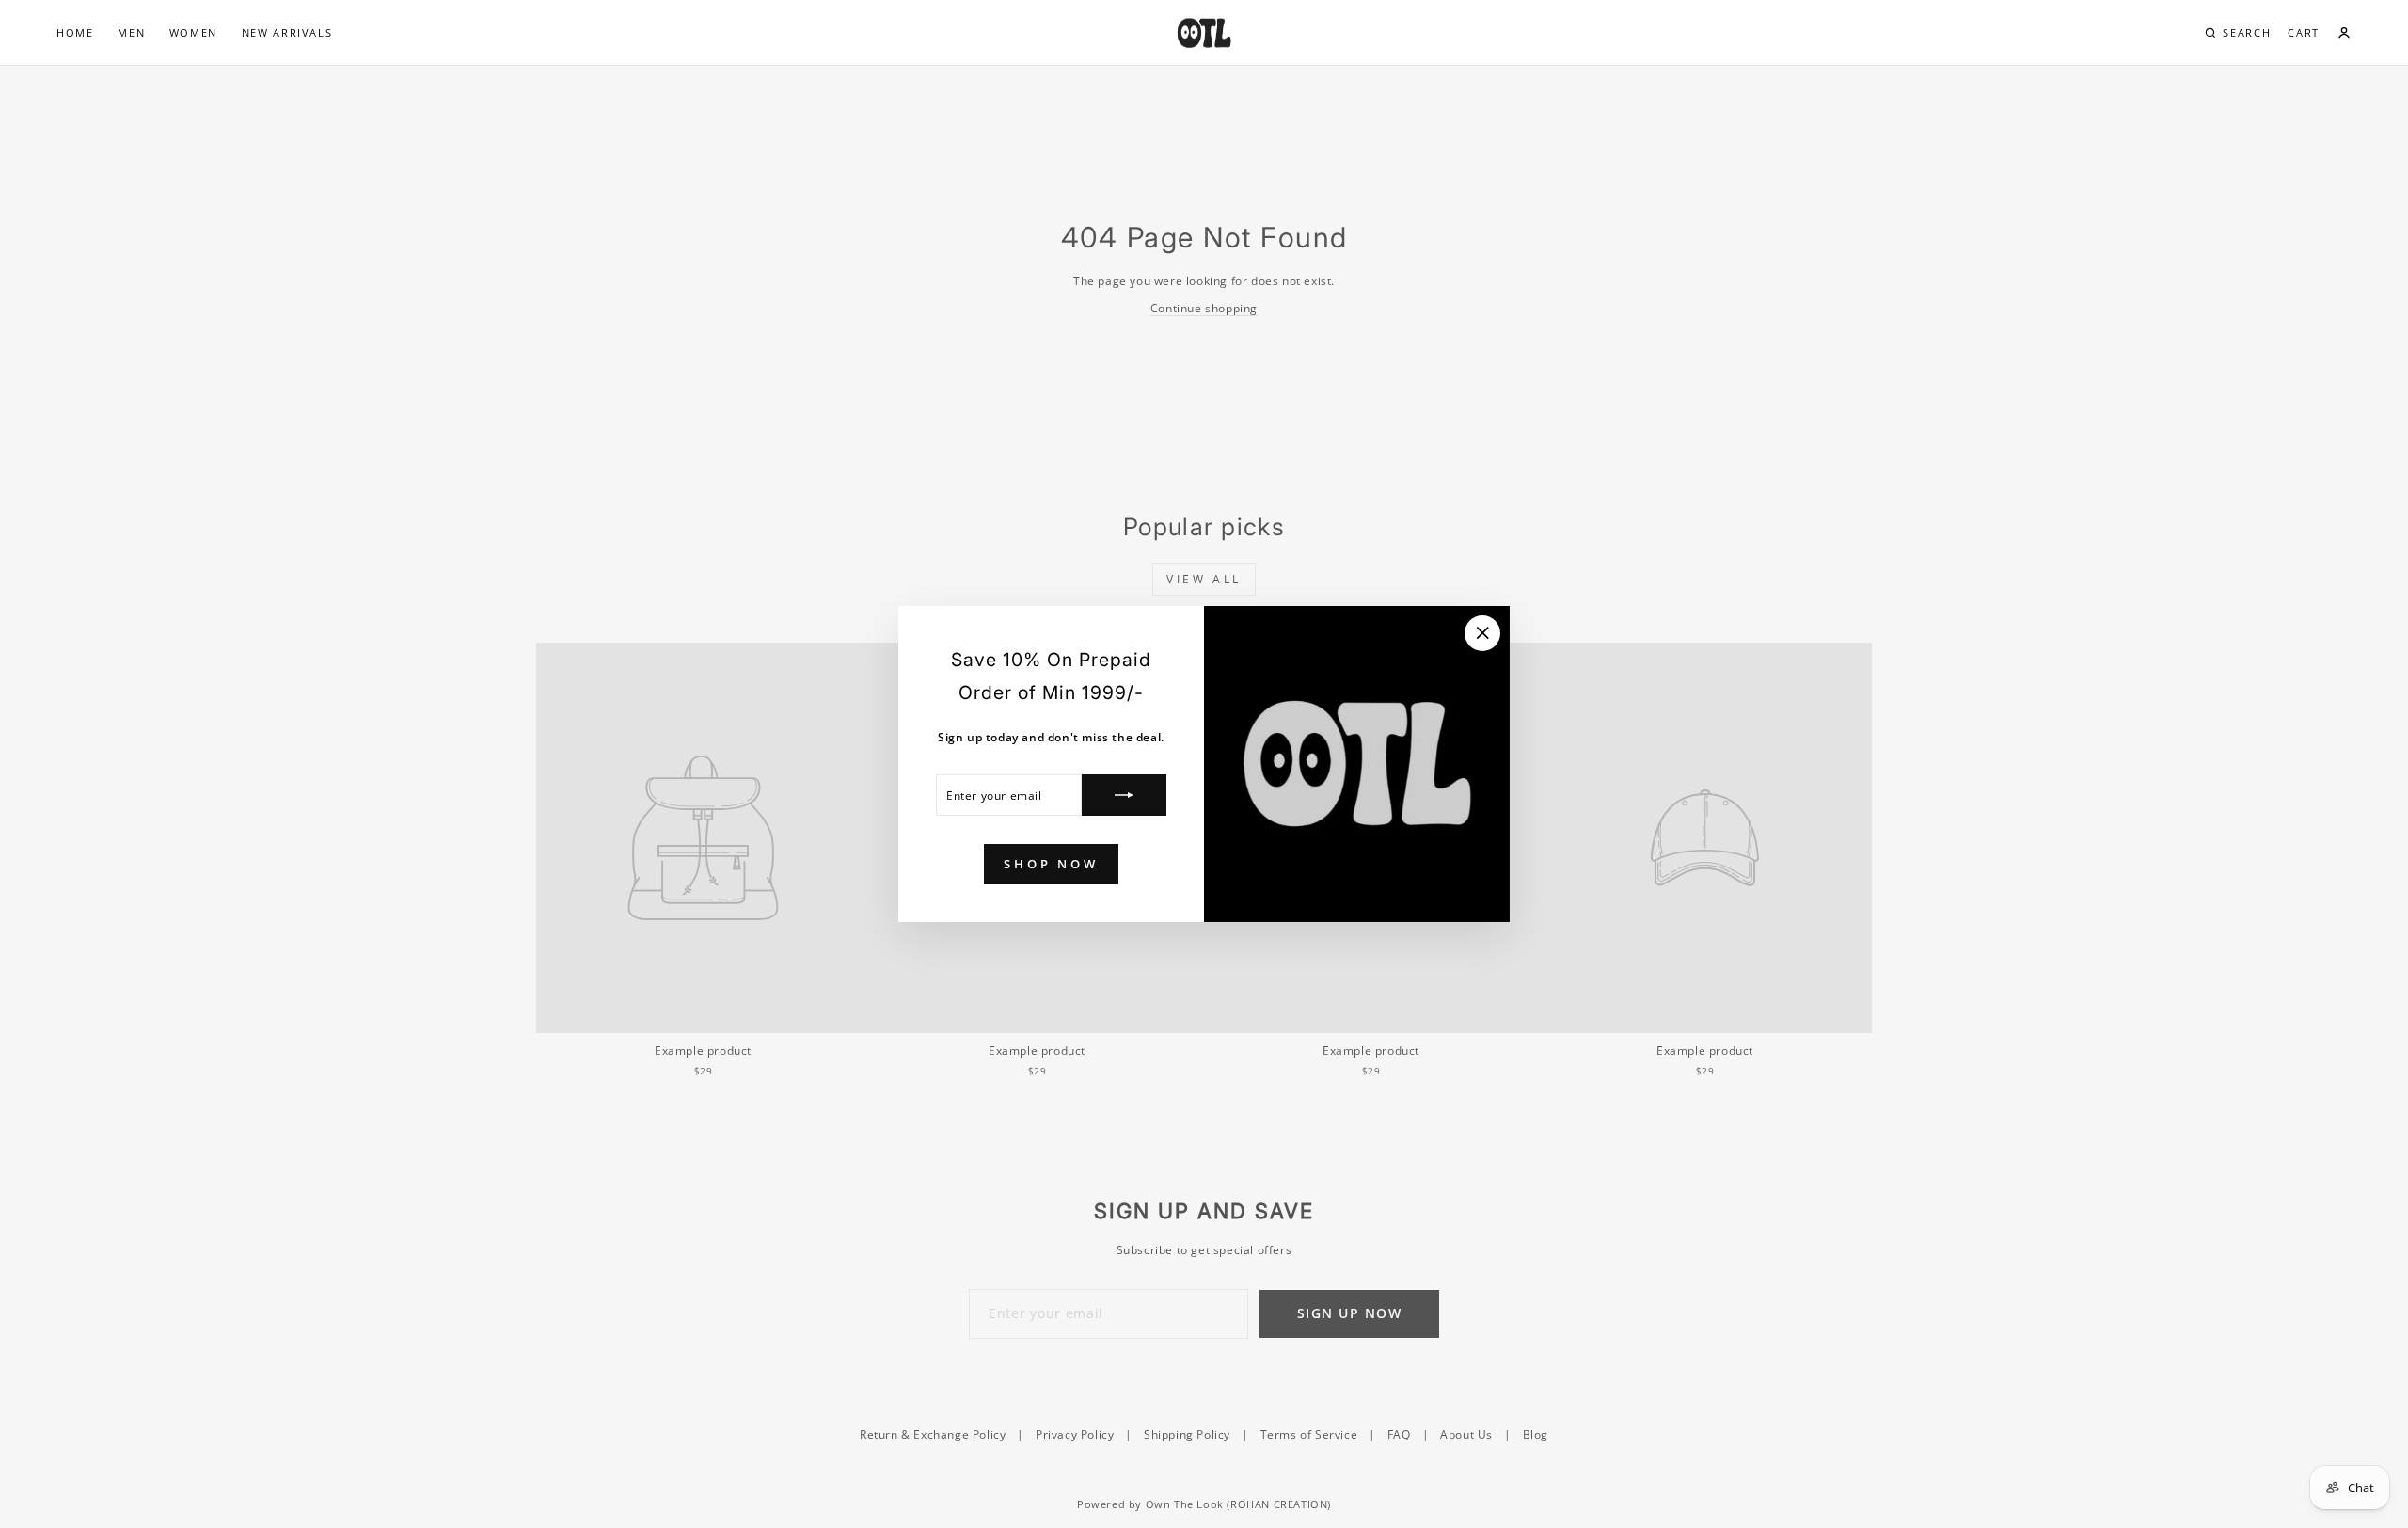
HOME (75, 32)
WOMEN (193, 32)
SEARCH (2247, 32)
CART (2304, 32)
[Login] (2344, 33)
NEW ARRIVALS (287, 32)
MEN (131, 32)
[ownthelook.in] (1204, 33)
